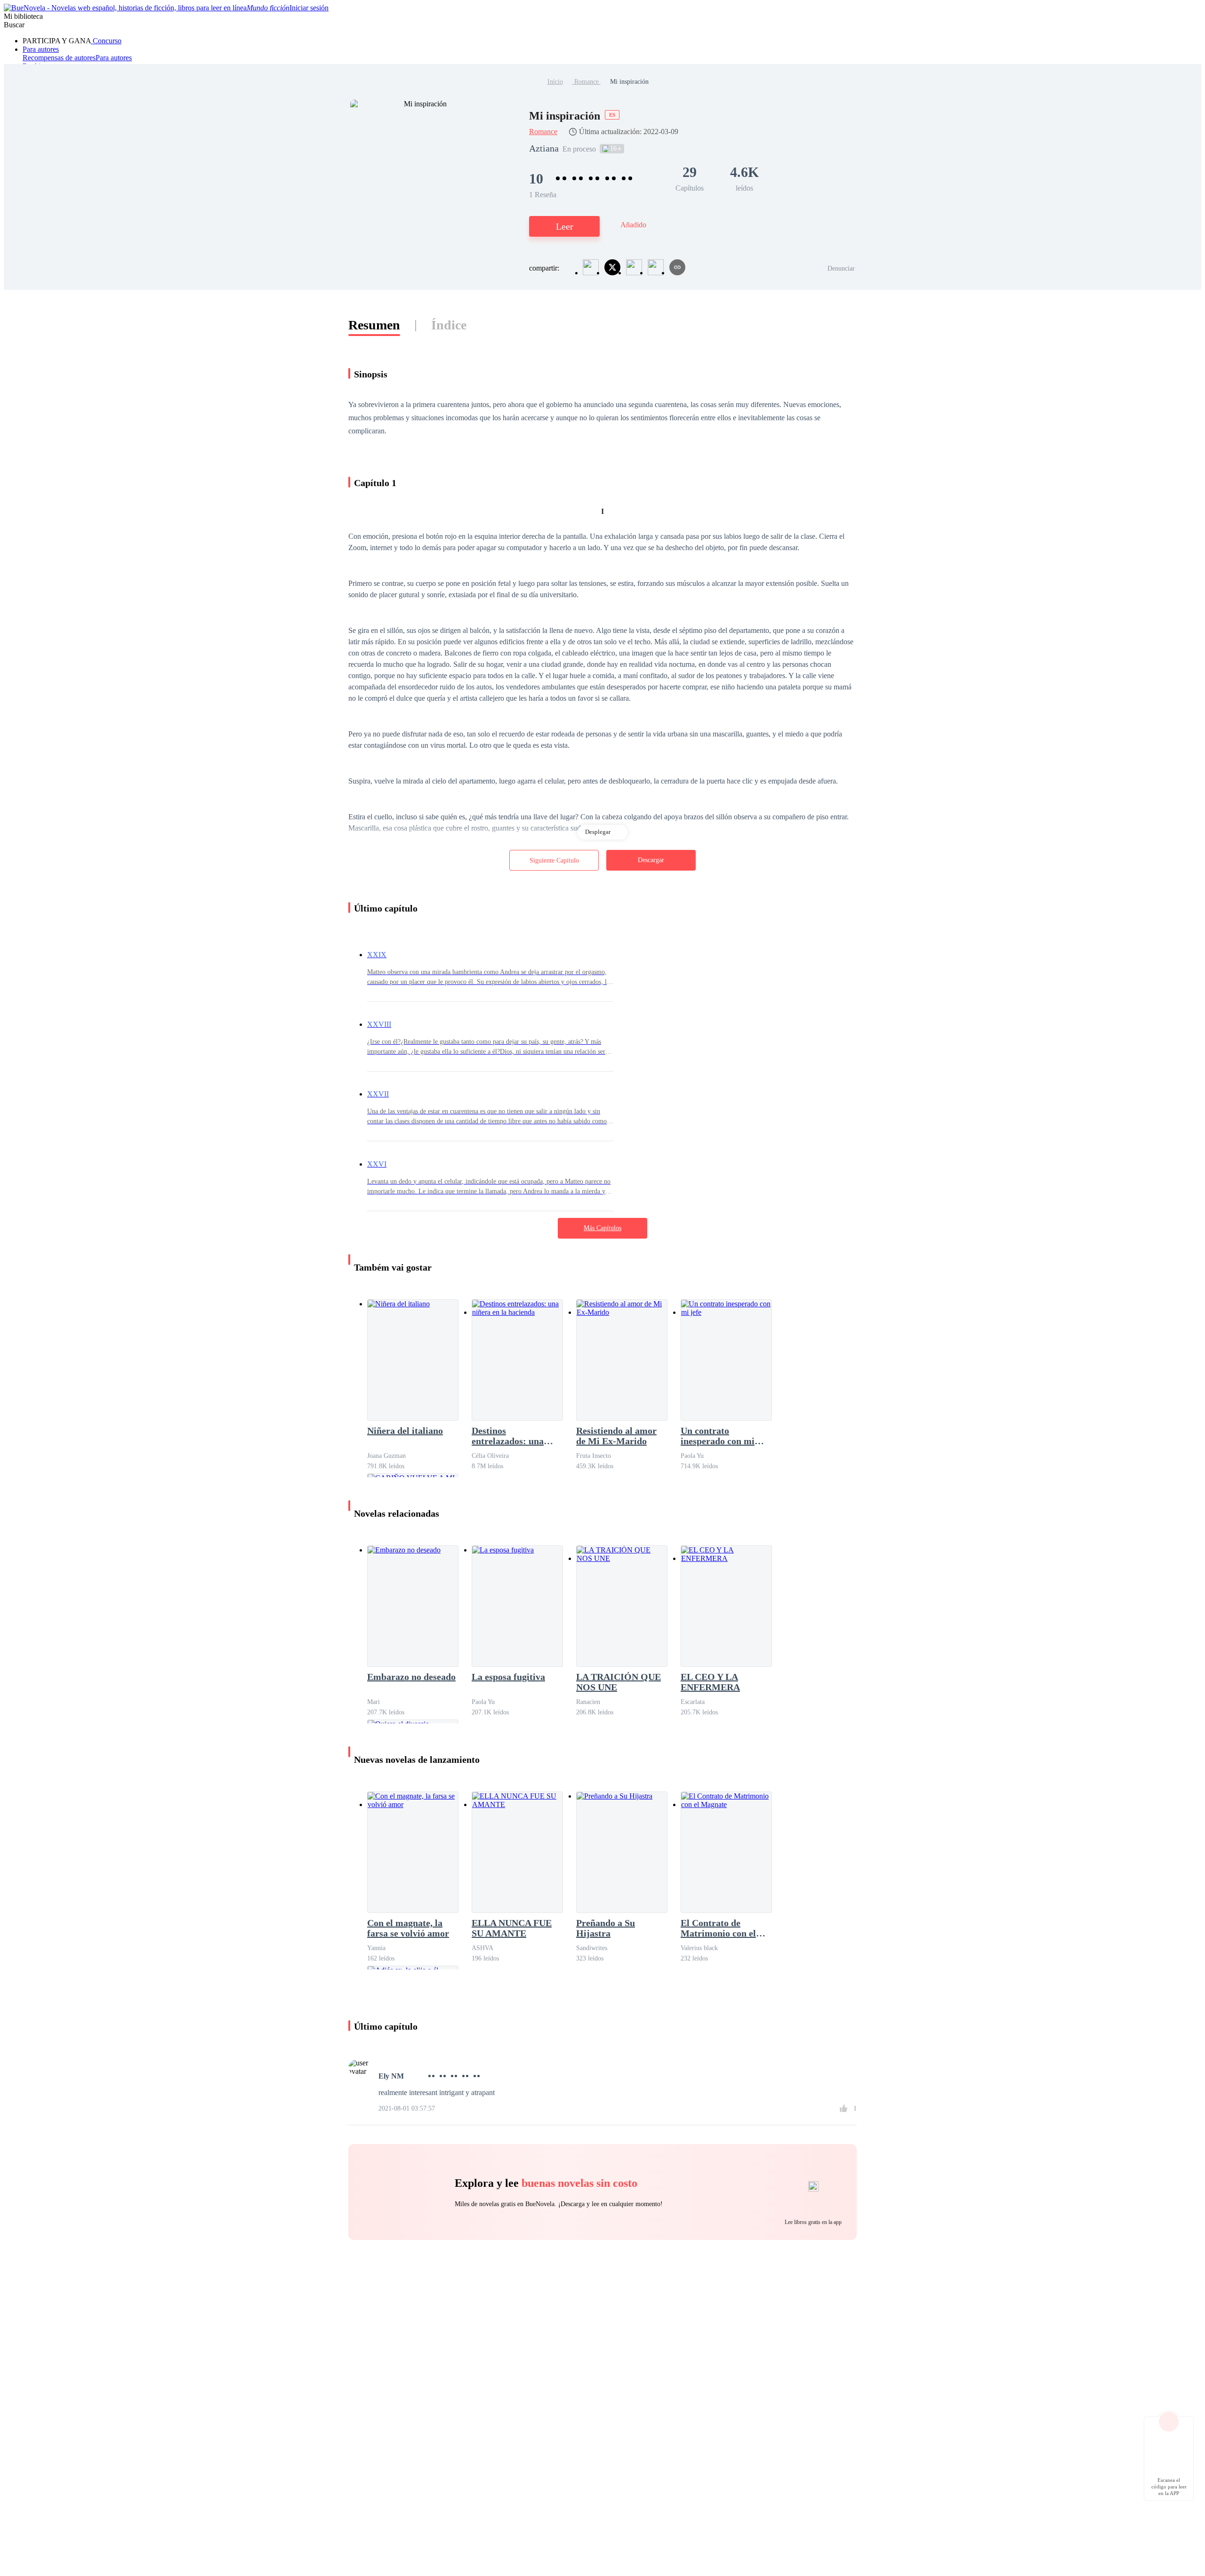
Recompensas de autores (59, 58)
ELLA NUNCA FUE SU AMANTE (512, 1928)
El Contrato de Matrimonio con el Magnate (718, 1928)
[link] (555, 82)
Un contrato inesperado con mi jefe (718, 1436)
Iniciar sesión (309, 8)
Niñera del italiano (405, 1431)
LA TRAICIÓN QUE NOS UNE (619, 1682)
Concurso (106, 41)
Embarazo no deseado (411, 1677)
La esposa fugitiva (508, 1677)
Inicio (555, 82)
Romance (586, 82)
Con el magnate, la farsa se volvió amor (408, 1928)
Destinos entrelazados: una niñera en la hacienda (515, 1436)
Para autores (41, 49)
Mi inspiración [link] (629, 82)
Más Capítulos (602, 1228)
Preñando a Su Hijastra (606, 1928)
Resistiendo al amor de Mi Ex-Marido (616, 1436)
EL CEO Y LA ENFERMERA (710, 1682)
